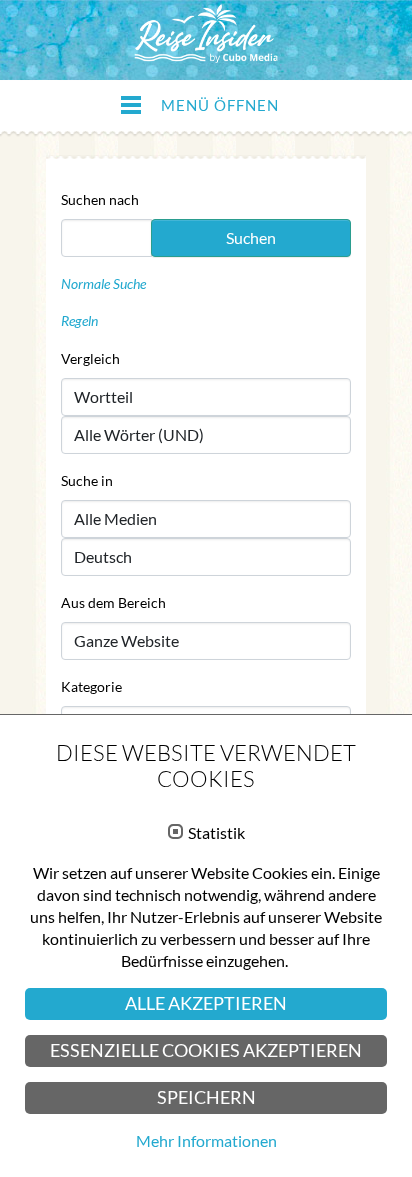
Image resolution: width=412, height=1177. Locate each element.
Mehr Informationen (206, 1140)
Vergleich (90, 358)
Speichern (206, 1097)
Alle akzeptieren (206, 1003)
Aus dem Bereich (113, 602)
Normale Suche (103, 283)
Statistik (216, 833)
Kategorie (91, 686)
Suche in (87, 480)
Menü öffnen (220, 105)
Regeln (79, 320)
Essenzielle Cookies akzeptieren (206, 1050)
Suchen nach (100, 199)
